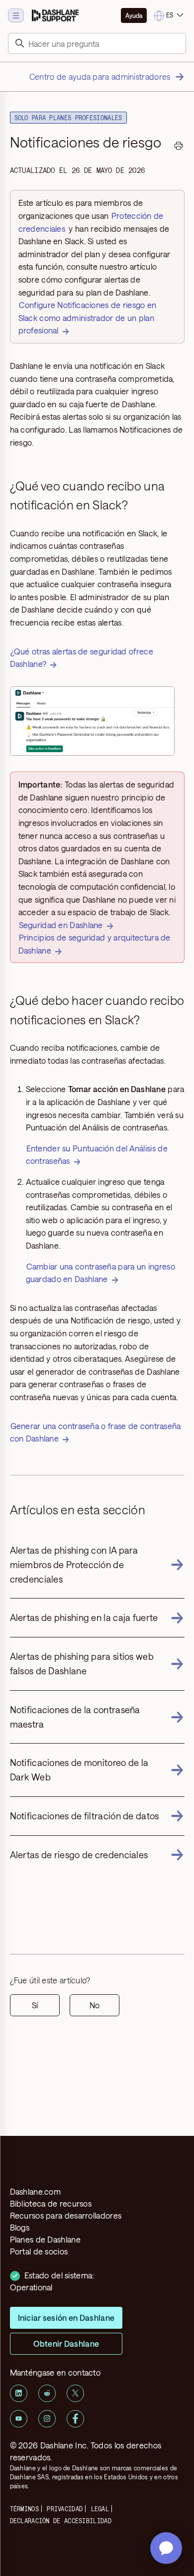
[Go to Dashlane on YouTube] (19, 2419)
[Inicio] (55, 15)
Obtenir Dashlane (66, 2343)
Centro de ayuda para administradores (100, 77)
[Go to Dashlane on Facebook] (75, 2419)
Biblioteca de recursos (51, 2203)
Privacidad (65, 2509)
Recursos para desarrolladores (66, 2215)
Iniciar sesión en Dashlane (66, 2318)
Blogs (20, 2227)
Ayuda (134, 15)
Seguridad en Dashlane (61, 925)
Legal (100, 2509)
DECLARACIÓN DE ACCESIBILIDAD (61, 2521)
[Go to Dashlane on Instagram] (47, 2419)
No (95, 2005)
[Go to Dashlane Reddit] (47, 2393)
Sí (35, 2005)
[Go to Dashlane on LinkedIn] (19, 2393)
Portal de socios (39, 2251)
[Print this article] (179, 147)
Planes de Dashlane (45, 2239)
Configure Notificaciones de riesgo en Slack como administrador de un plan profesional (88, 318)
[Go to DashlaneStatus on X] (75, 2393)
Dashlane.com (36, 2191)
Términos (24, 2509)
